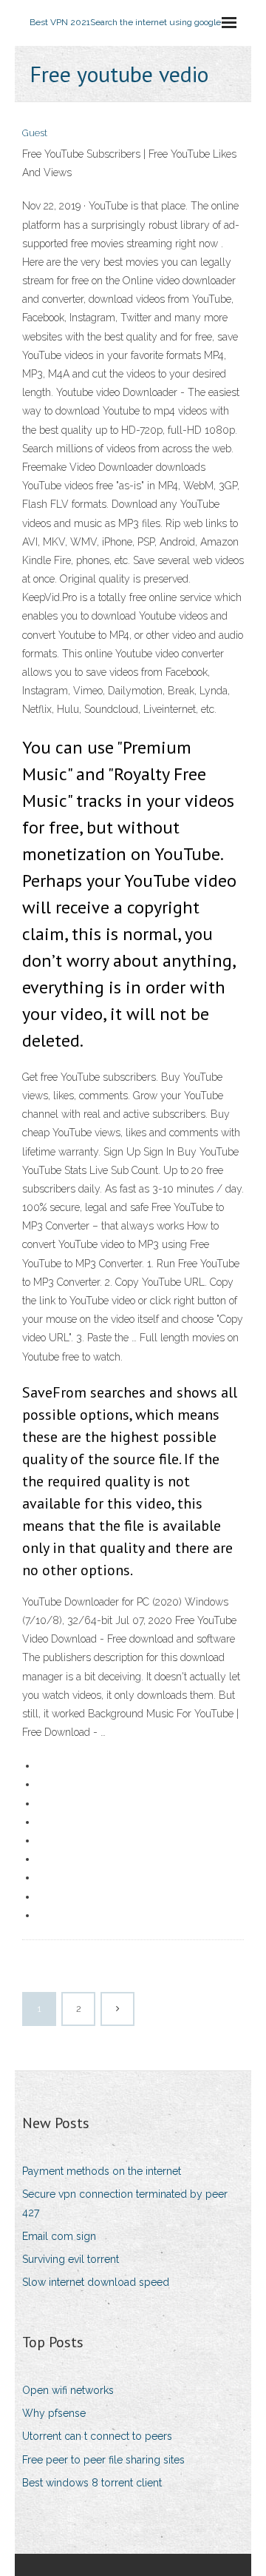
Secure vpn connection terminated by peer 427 (125, 2203)
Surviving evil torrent (71, 2259)
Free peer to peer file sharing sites (103, 2460)
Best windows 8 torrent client (92, 2483)
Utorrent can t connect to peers (97, 2436)
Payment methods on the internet (102, 2171)
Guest (35, 133)
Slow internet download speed (96, 2282)
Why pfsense (54, 2413)
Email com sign (59, 2236)
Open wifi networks (68, 2390)
